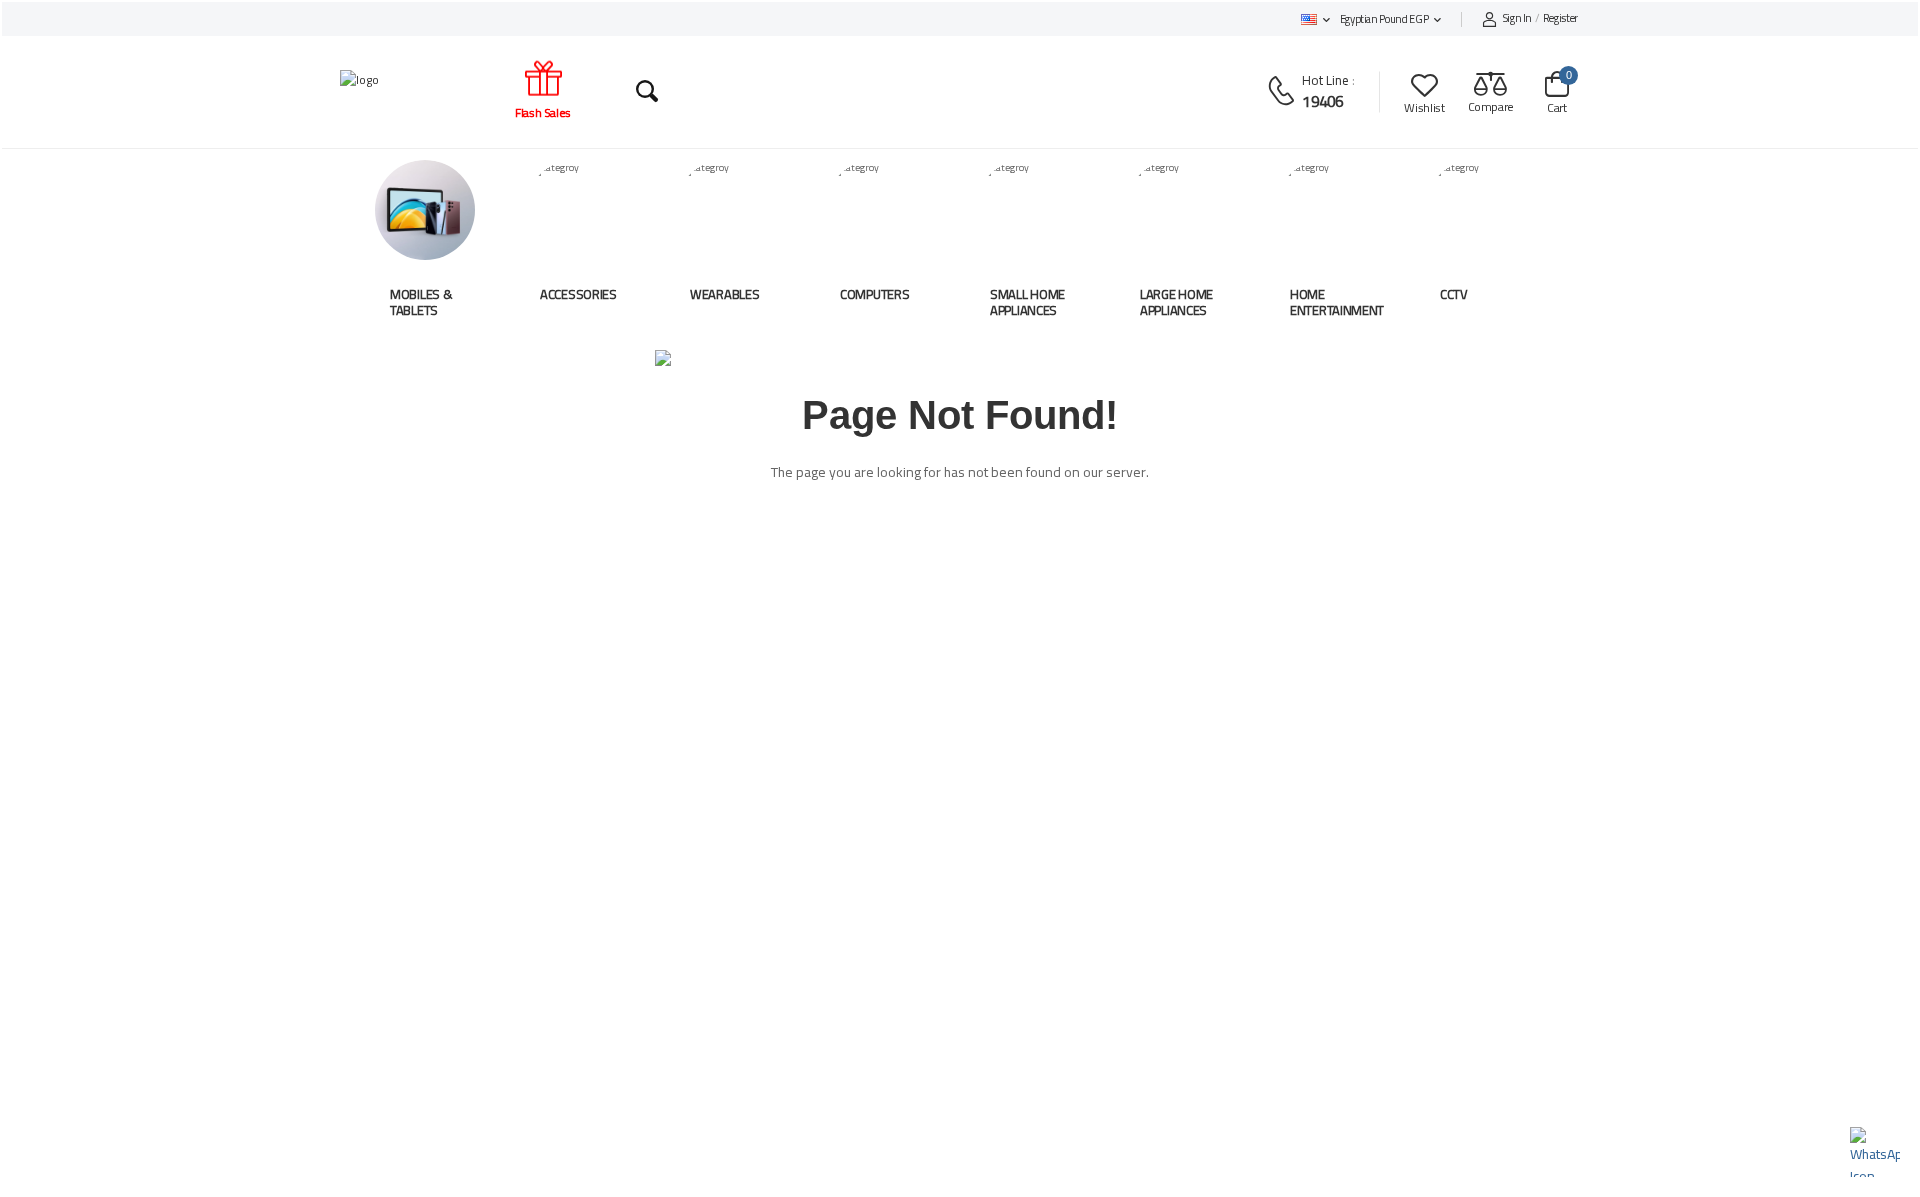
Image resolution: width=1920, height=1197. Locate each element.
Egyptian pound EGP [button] (1384, 19)
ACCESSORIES (578, 294)
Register (1540, 19)
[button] (1315, 19)
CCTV (1454, 294)
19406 (1322, 101)
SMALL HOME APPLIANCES (1027, 302)
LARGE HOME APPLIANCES (1176, 302)
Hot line (1325, 80)
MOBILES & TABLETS (421, 302)
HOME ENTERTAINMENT (1337, 302)
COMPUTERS (874, 294)
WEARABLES (724, 294)
